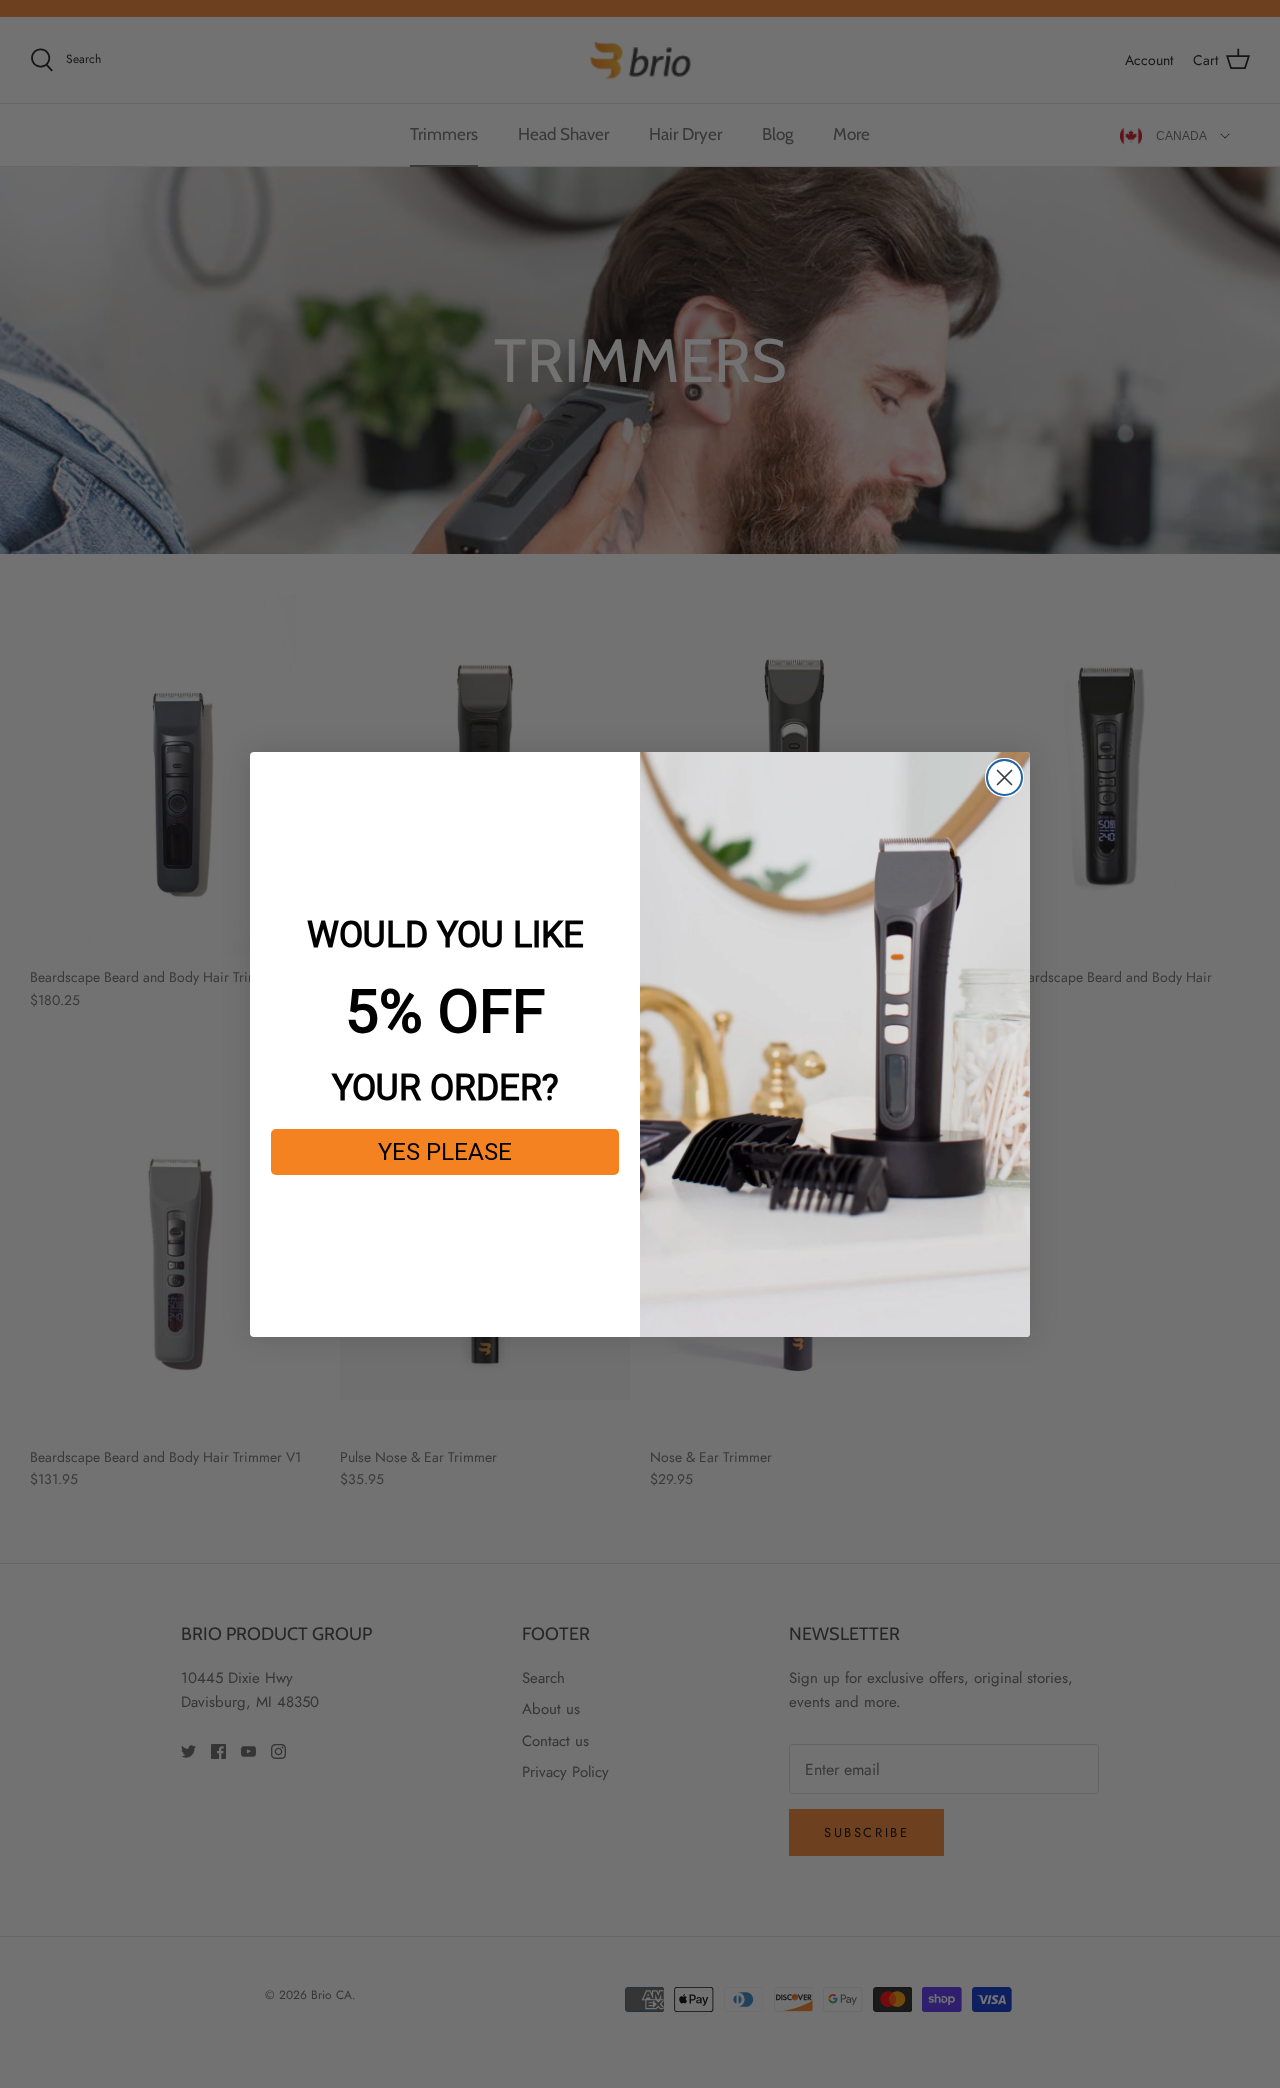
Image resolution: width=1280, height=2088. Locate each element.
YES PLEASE (445, 1152)
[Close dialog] (1004, 777)
